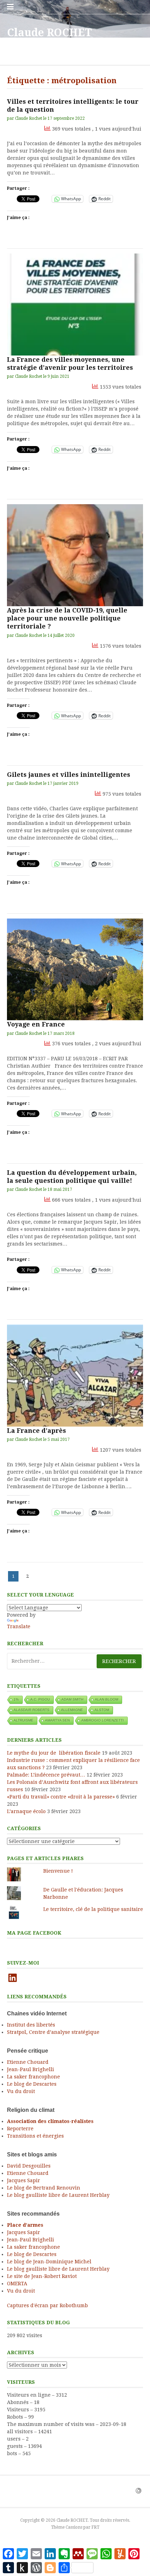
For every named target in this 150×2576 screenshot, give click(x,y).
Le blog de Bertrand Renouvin (44, 2188)
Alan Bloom (107, 1699)
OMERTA (17, 2284)
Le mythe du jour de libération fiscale (54, 1753)
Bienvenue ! (58, 1871)
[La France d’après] (75, 1376)
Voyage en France (36, 1024)
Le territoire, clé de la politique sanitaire (93, 1909)
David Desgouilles (29, 2166)
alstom (102, 1710)
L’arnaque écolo (26, 1811)
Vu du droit (21, 2091)
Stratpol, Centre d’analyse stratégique (53, 2032)
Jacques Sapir (24, 2180)
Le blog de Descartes (32, 2084)
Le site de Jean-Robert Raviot (42, 2276)
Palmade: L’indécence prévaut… (46, 1775)
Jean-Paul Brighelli (31, 2069)
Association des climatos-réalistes (50, 2121)
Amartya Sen (57, 1720)
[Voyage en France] (75, 970)
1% (16, 1699)
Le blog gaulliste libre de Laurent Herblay (58, 2195)
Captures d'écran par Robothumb (47, 2305)
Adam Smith (72, 1699)
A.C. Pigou (40, 1699)
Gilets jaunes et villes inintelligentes (69, 775)
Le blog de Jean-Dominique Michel (49, 2262)
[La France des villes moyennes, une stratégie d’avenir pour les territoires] (75, 305)
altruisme (24, 1720)
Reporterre (20, 2129)
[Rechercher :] (75, 1661)
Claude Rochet (29, 118)
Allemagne (72, 1710)
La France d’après (36, 1431)
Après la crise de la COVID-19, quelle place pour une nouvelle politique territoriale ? (67, 618)
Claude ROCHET (49, 33)
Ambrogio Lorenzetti (103, 1720)
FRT (95, 2527)
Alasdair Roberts (32, 1710)
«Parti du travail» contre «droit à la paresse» (61, 1797)
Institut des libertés (31, 2025)
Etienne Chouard (28, 2062)
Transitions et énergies (35, 2136)
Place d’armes (25, 2225)
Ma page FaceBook (34, 1933)
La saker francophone (33, 2077)
